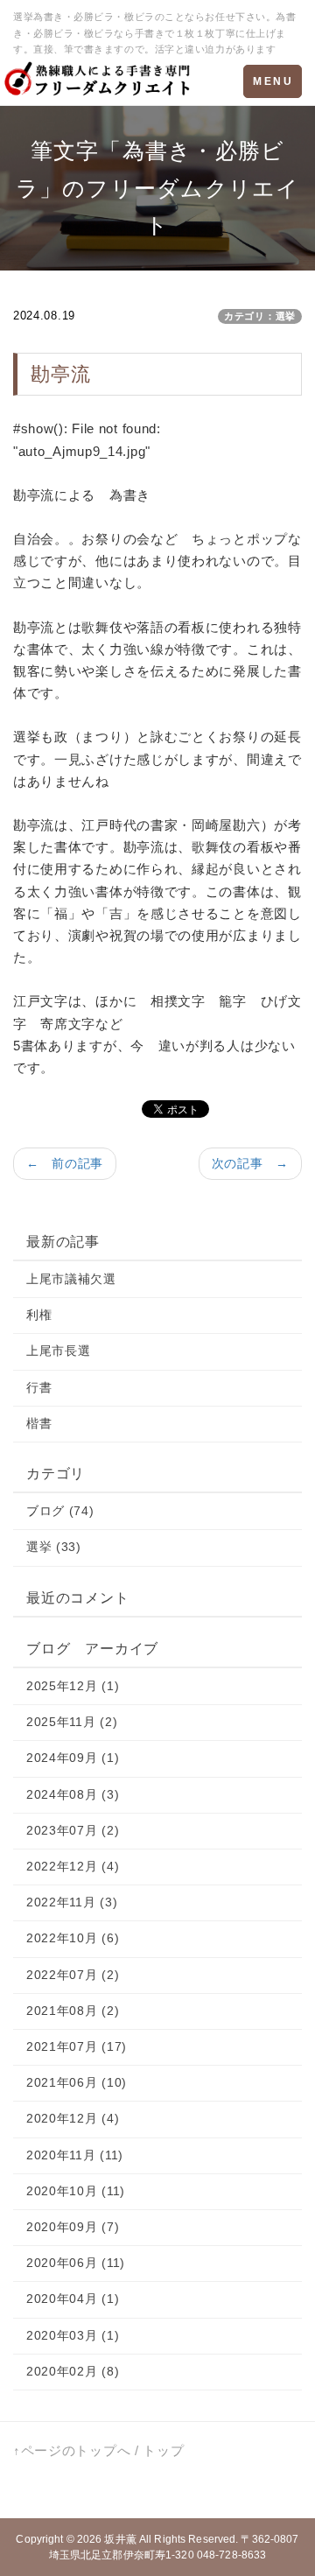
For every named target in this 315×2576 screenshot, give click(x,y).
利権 (39, 1315)
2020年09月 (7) (73, 2227)
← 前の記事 (65, 1163)
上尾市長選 (59, 1351)
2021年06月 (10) (77, 2082)
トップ (163, 2450)
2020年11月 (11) (75, 2155)
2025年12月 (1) (73, 1686)
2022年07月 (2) (73, 1975)
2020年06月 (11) (76, 2263)
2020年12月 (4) (73, 2118)
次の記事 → (250, 1163)
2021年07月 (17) (77, 2046)
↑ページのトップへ (72, 2450)
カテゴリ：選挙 (260, 316)
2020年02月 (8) (73, 2371)
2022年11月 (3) (72, 1902)
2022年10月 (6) (73, 1938)
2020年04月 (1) (73, 2299)
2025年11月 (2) (72, 1722)
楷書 (39, 1423)
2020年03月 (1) (73, 2335)
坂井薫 (120, 2539)
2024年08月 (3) (73, 1794)
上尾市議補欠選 (71, 1279)
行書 (39, 1387)
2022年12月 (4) (73, 1866)
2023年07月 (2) (73, 1830)
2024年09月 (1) (73, 1758)
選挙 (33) (54, 1547)
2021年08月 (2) (73, 2011)
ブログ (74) (60, 1511)
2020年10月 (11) (76, 2191)
